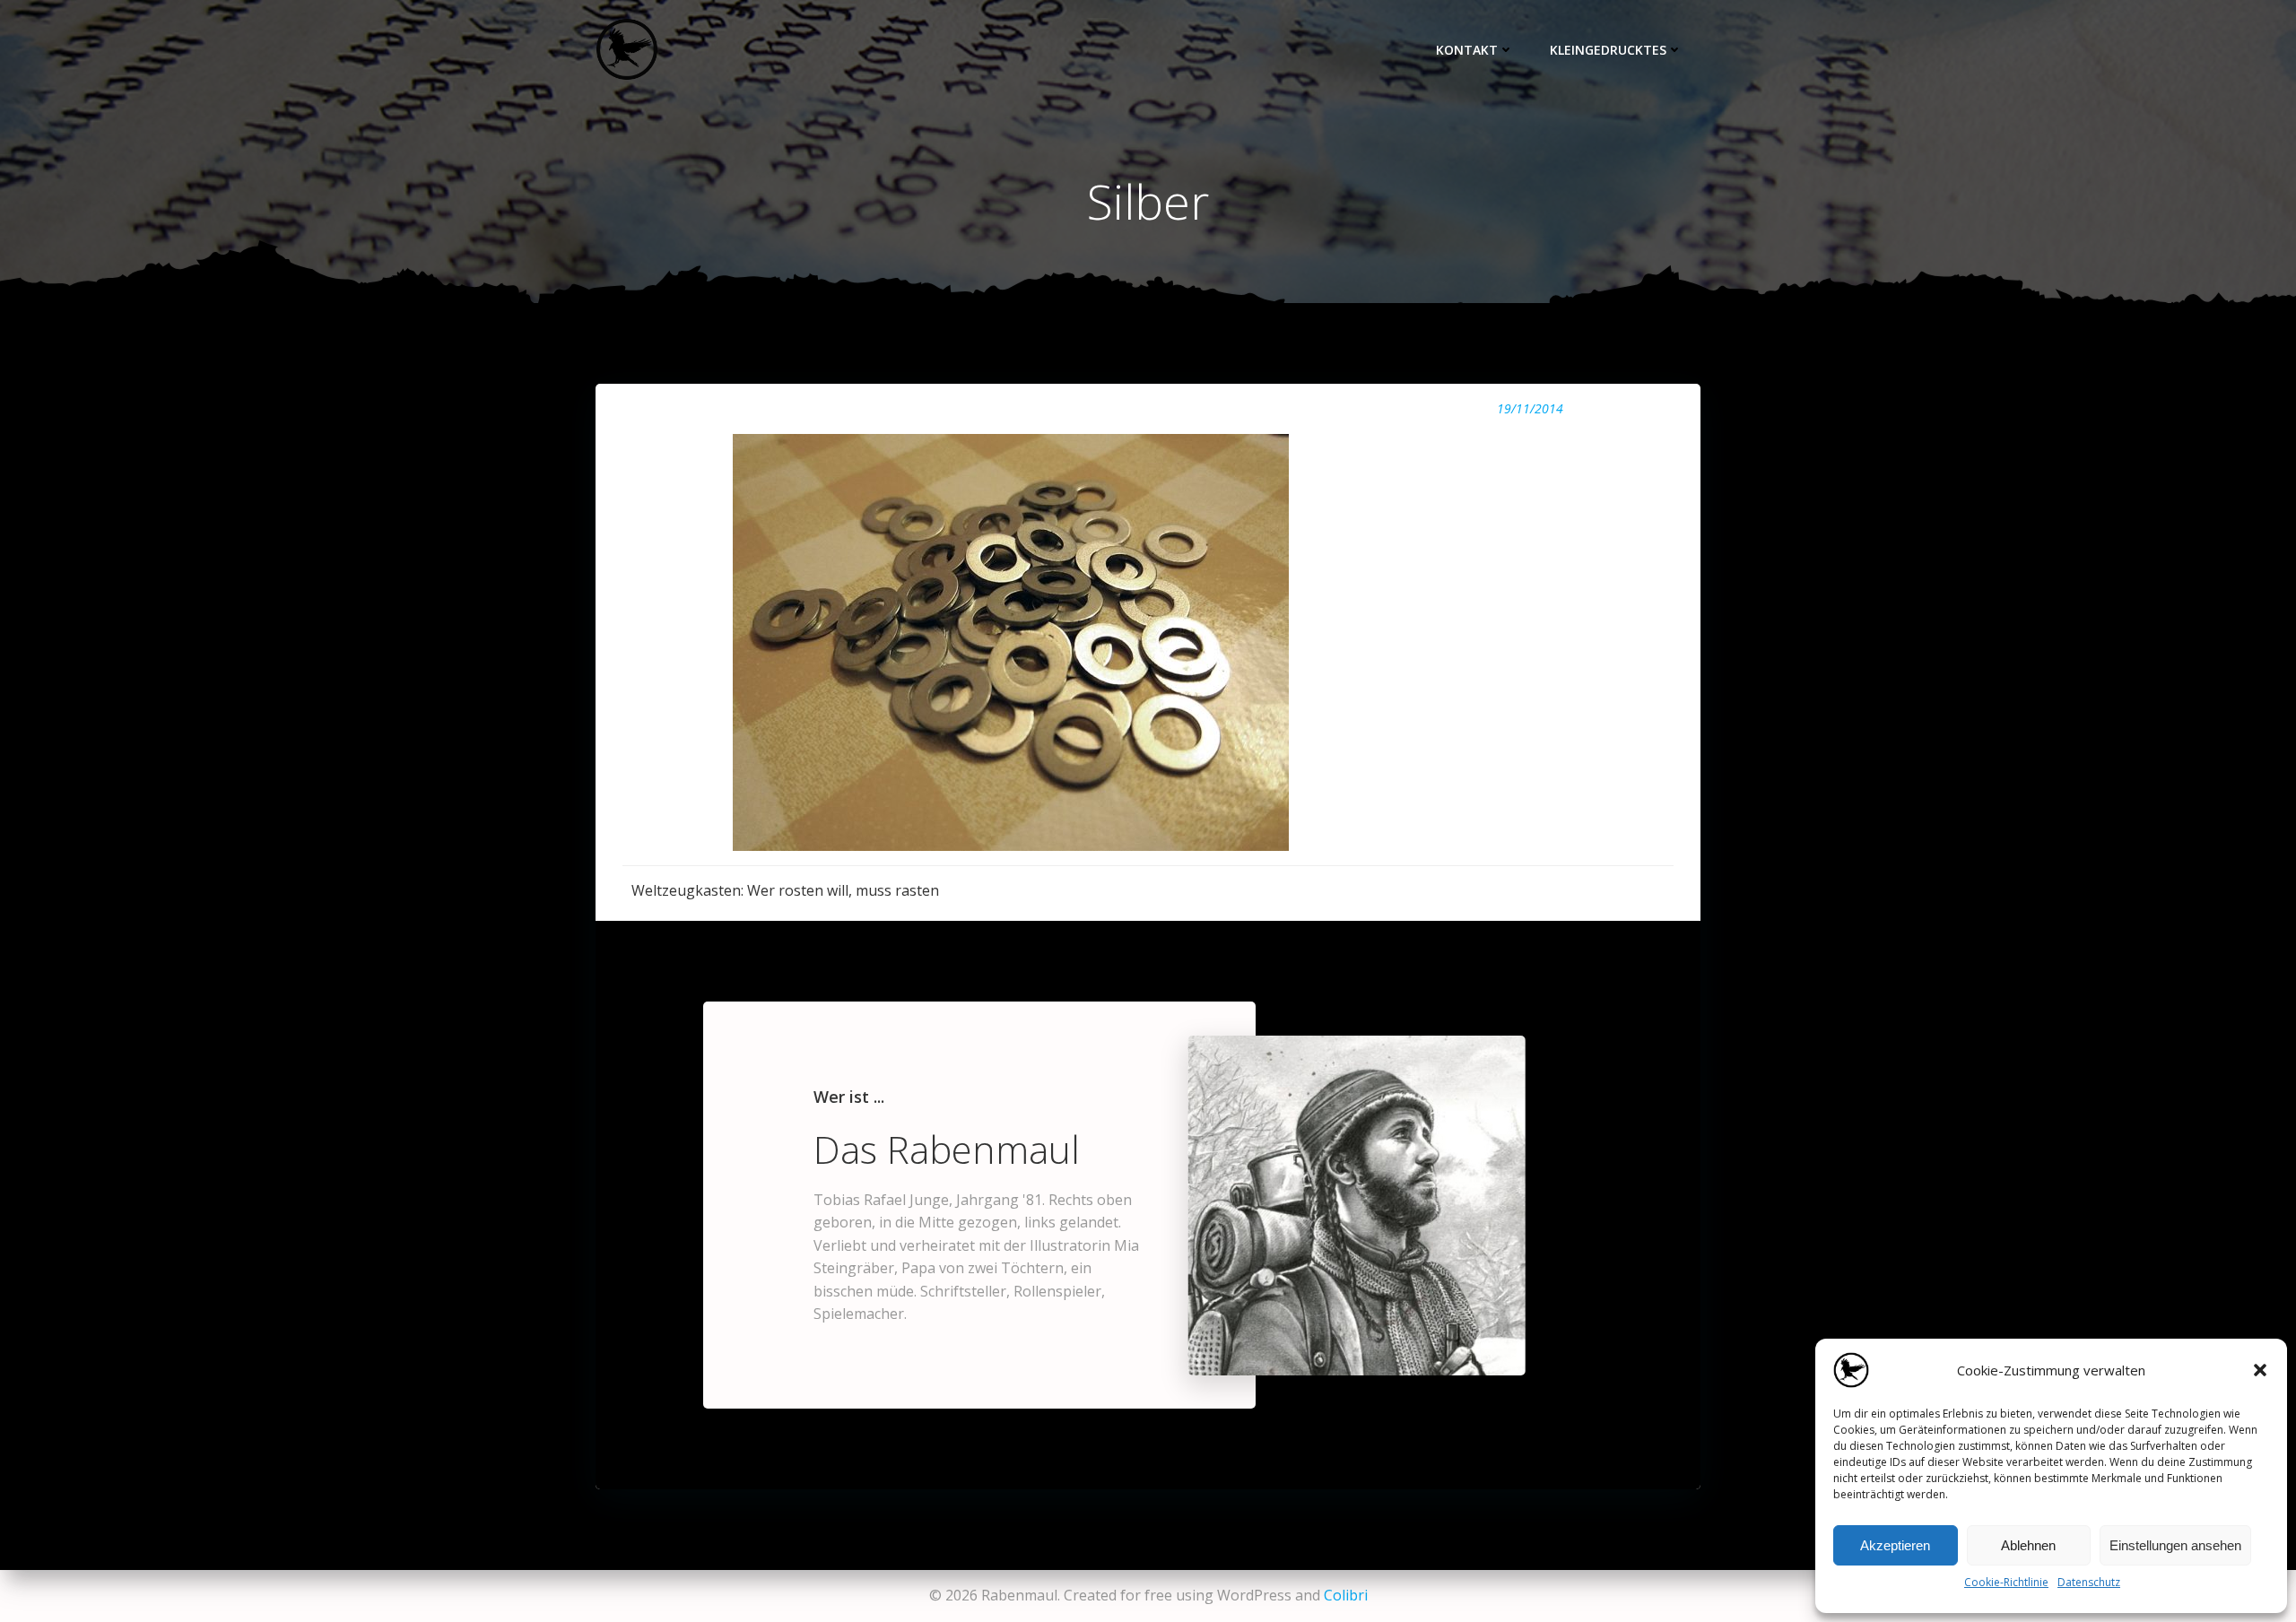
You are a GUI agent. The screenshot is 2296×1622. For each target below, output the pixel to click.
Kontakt (1467, 50)
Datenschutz (2089, 1582)
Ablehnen (2028, 1545)
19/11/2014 (1530, 408)
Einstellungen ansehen (2175, 1545)
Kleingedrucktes (1608, 50)
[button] (2260, 1370)
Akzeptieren (1895, 1545)
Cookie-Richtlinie (2006, 1582)
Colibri (1346, 1595)
